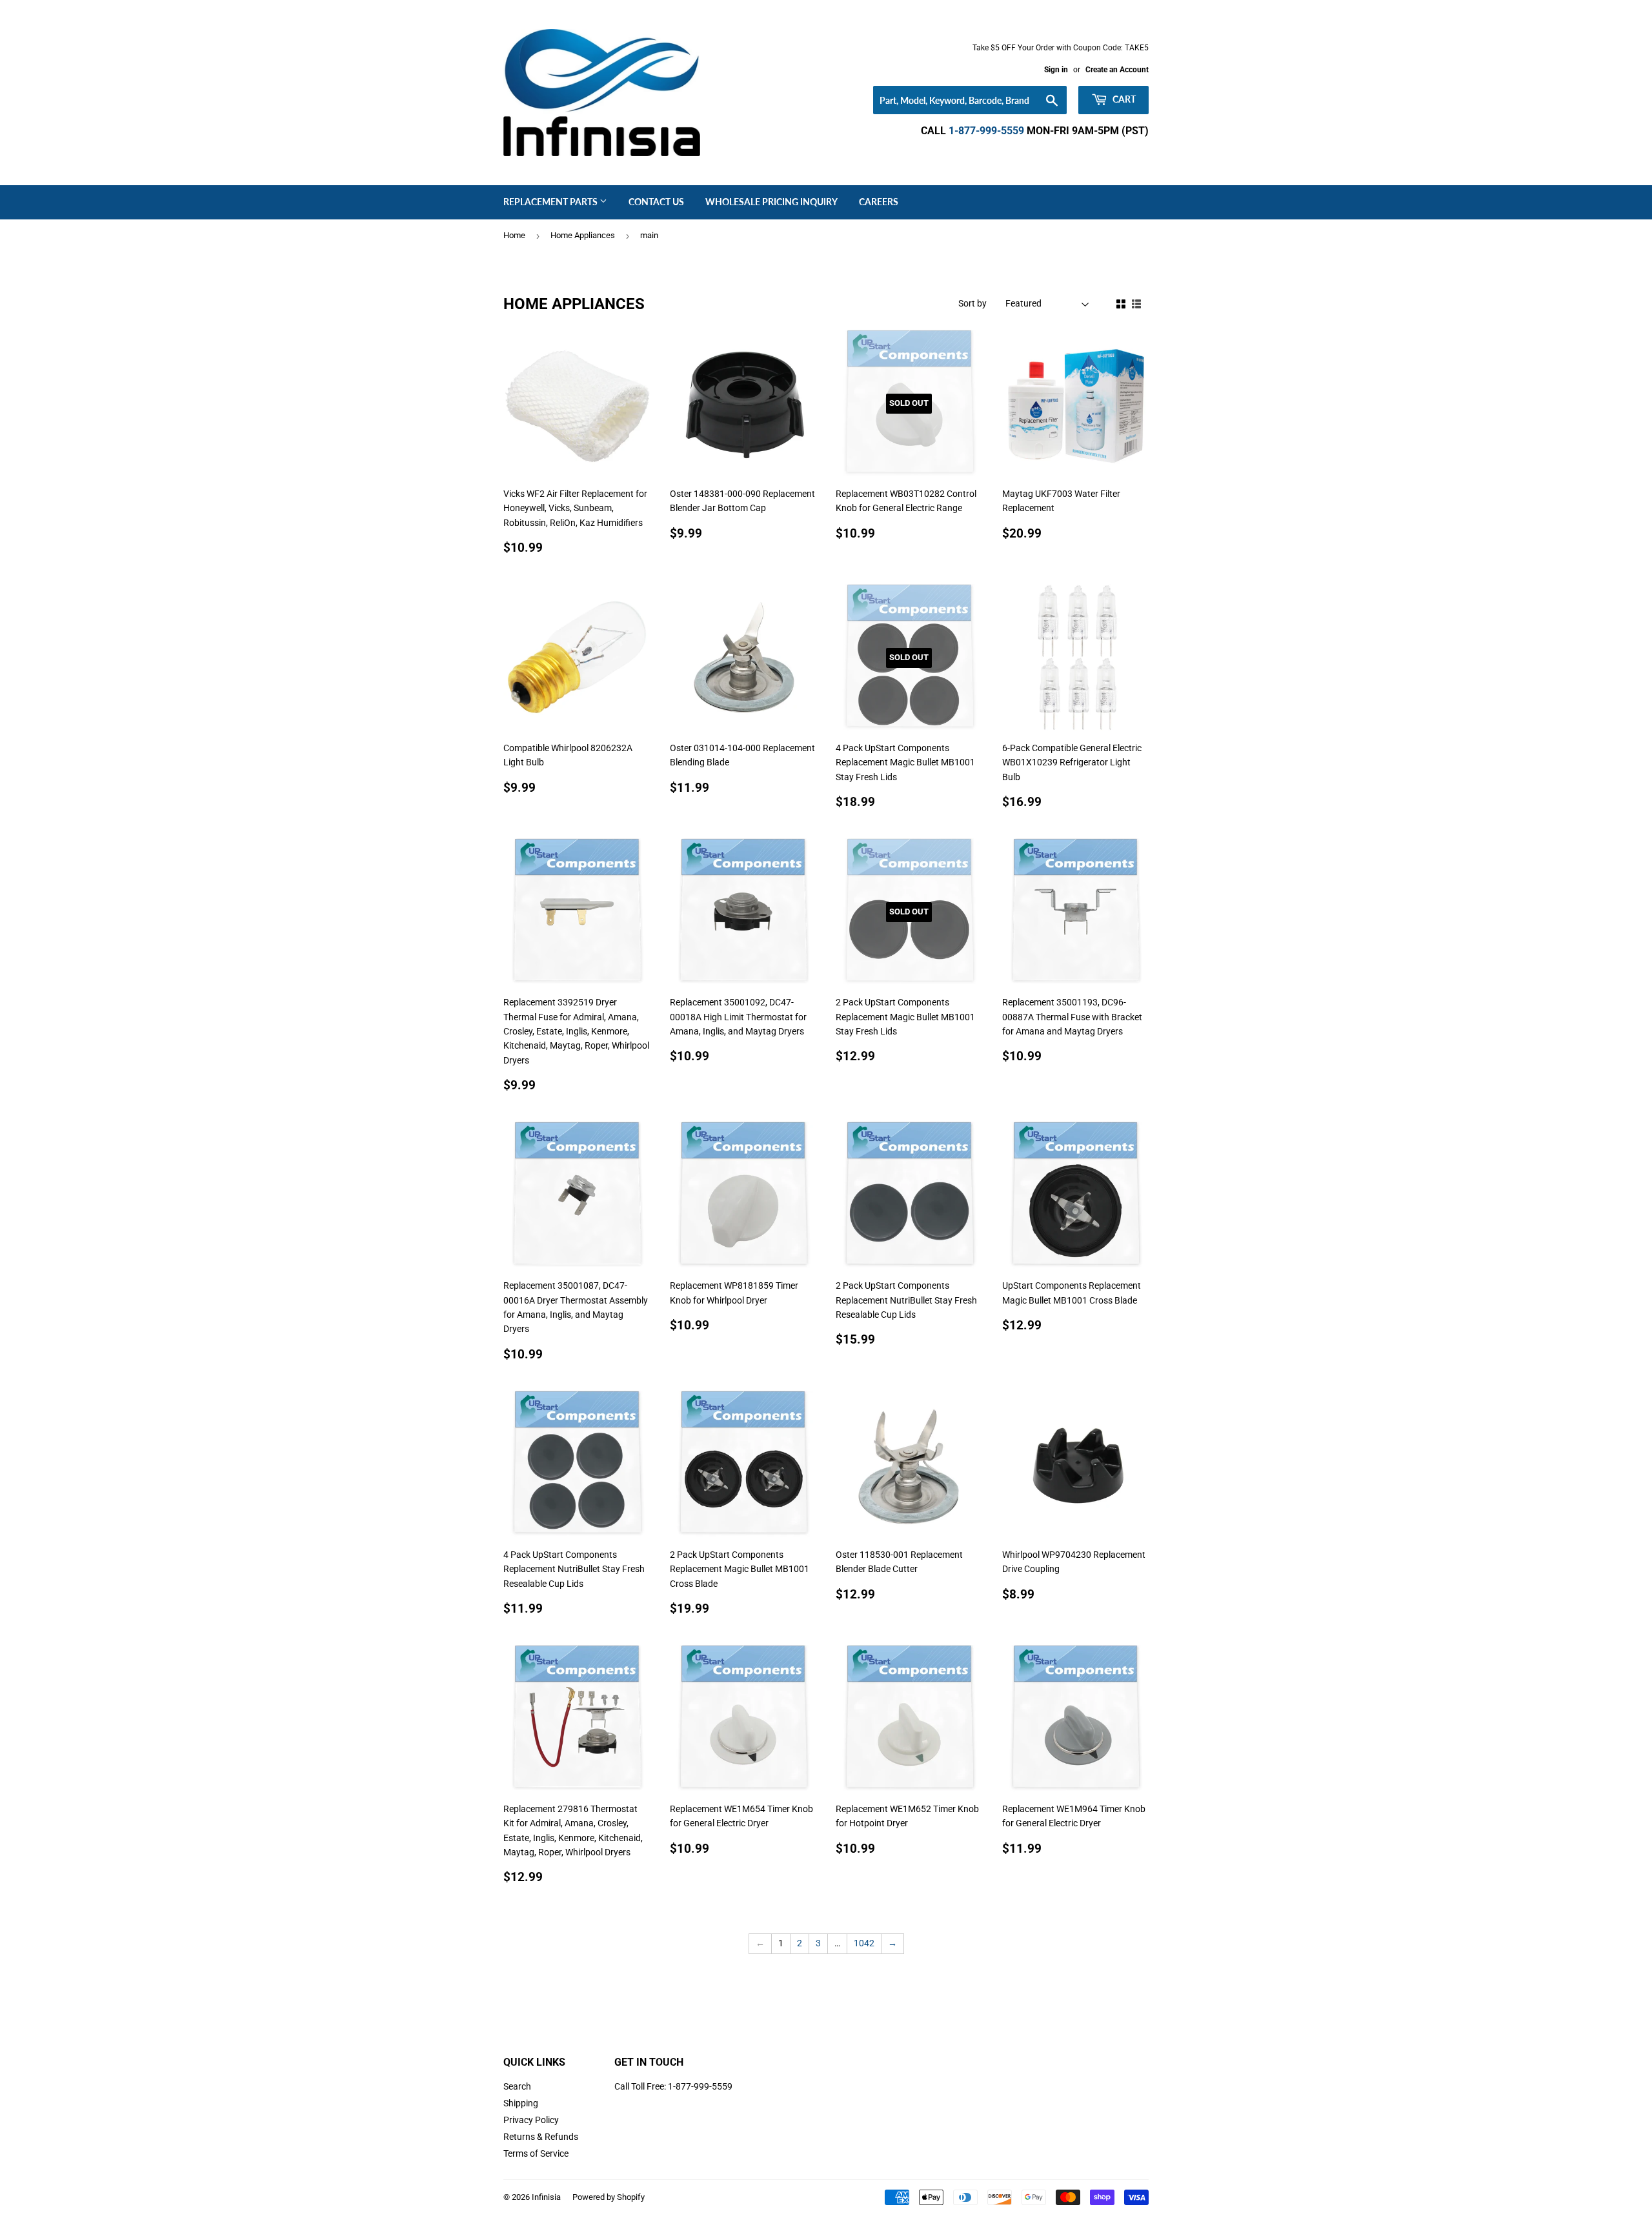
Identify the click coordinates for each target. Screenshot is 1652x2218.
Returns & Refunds (541, 2137)
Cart (1123, 99)
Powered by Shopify (609, 2197)
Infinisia (546, 2197)
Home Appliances (583, 235)
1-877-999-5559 (986, 131)
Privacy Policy (531, 2120)
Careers (879, 202)
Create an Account (1117, 70)
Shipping (521, 2103)
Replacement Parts (551, 202)
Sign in (1056, 70)
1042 (864, 1943)
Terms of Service (536, 2153)
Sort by (972, 303)
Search (517, 2086)
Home (514, 235)
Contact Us (656, 202)
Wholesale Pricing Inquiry (771, 202)
